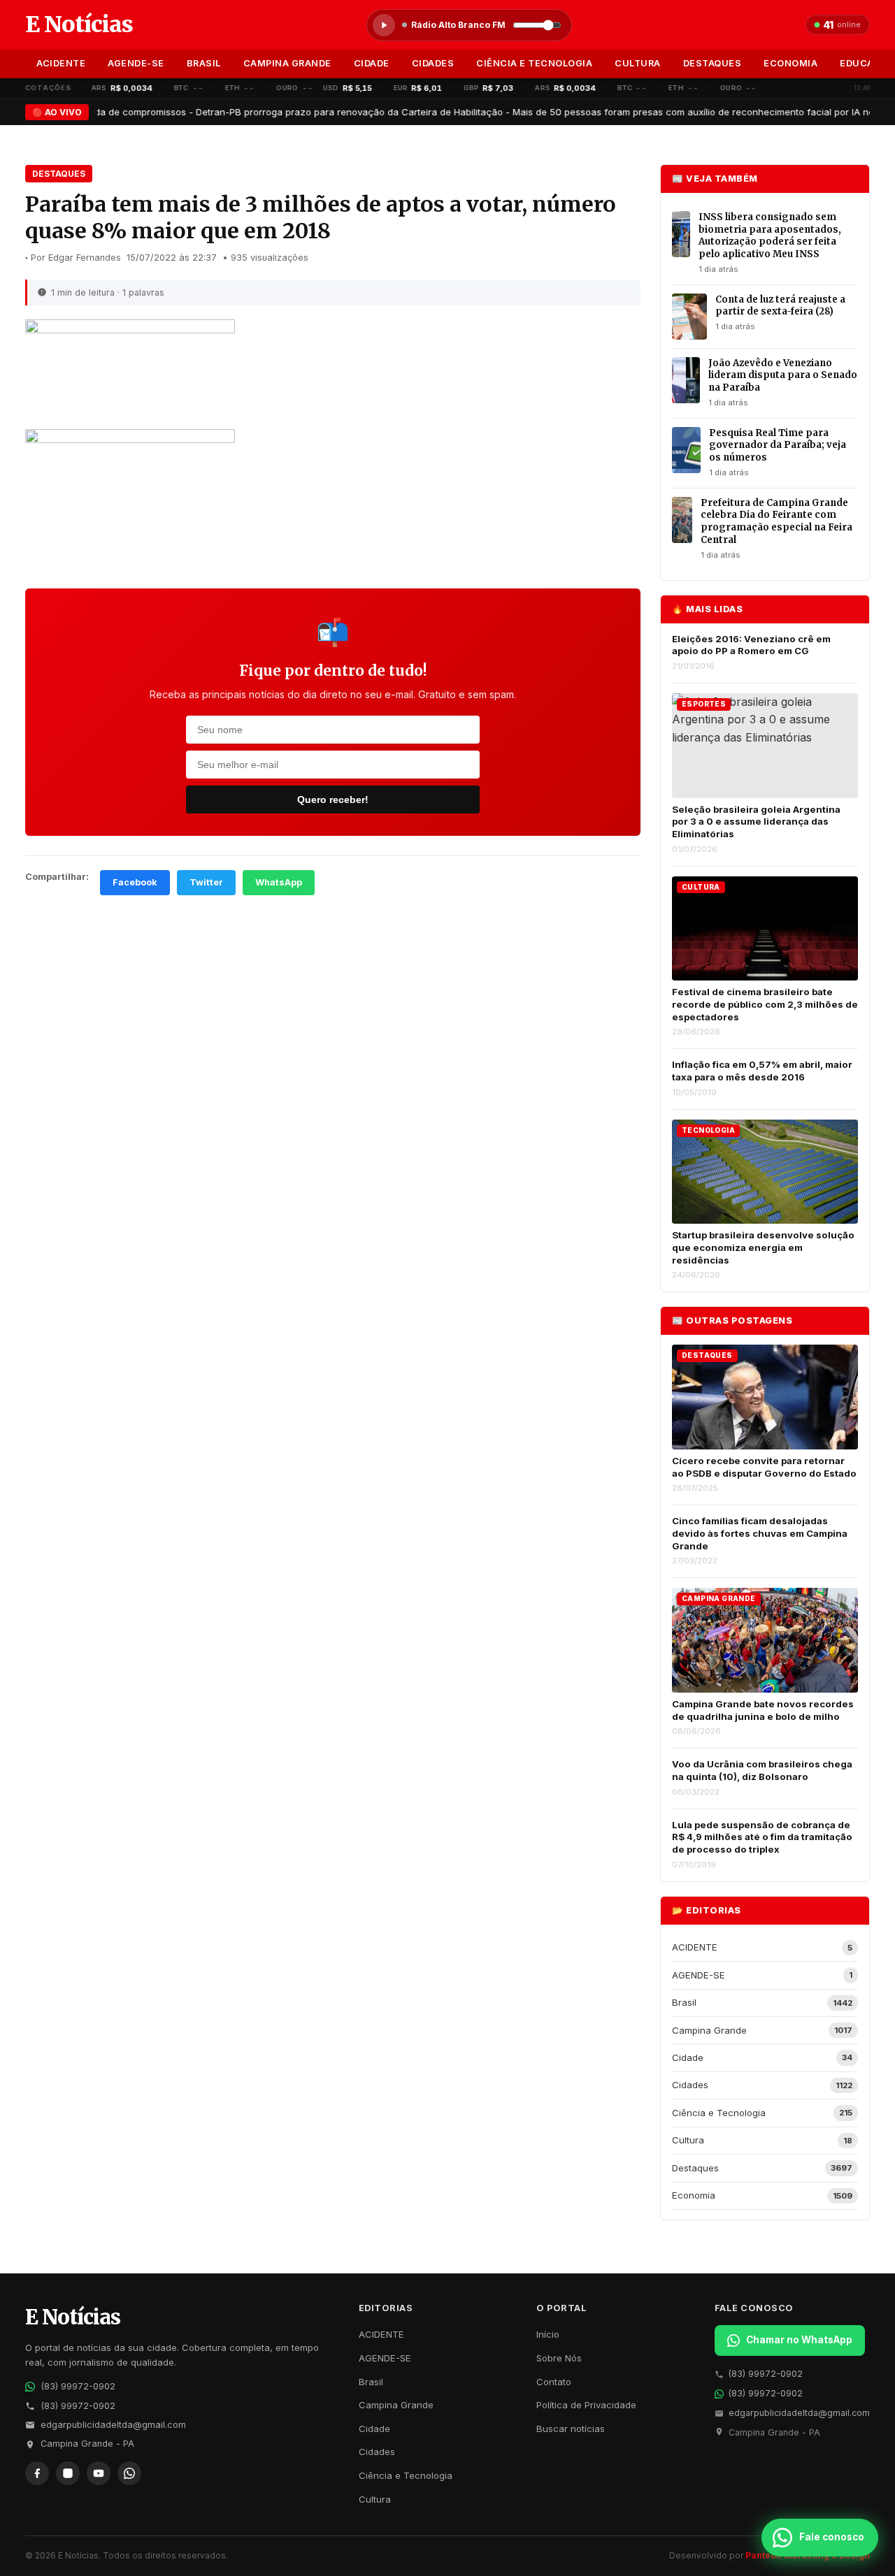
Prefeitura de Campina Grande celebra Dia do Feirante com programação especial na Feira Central (776, 521)
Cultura (638, 63)
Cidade (372, 63)
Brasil (204, 63)
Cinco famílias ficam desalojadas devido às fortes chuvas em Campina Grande (760, 1533)
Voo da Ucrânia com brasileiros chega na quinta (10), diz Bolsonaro (762, 1770)
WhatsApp (279, 882)
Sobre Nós (559, 2358)
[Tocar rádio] (384, 25)
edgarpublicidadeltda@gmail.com (113, 2425)
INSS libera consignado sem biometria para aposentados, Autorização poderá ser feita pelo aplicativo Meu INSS (770, 236)
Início (548, 2334)
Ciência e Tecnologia (534, 63)
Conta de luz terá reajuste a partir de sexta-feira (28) (780, 306)
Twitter (206, 882)
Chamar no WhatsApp (799, 2340)
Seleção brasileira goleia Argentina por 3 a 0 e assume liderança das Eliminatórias (756, 822)
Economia (790, 63)
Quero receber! (333, 799)
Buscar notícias (571, 2429)
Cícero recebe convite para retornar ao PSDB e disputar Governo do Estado (764, 1467)
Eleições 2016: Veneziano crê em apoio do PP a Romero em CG (751, 645)
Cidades (433, 63)
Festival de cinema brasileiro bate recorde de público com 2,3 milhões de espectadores (765, 1004)
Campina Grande (287, 63)
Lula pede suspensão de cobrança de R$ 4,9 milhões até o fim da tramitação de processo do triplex (762, 1837)
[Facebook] (37, 2473)
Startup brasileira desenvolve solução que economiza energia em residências (763, 1247)
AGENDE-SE (136, 63)
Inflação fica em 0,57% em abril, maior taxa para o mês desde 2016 (762, 1071)
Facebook (135, 882)
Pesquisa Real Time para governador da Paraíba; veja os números (778, 445)
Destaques (713, 63)
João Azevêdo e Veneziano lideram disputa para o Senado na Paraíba (783, 375)
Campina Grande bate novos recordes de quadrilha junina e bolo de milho (763, 1710)
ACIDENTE (61, 63)
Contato (554, 2382)
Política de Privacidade (586, 2405)
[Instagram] (68, 2473)
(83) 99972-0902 (78, 2386)
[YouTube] (99, 2473)
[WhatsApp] (129, 2473)
